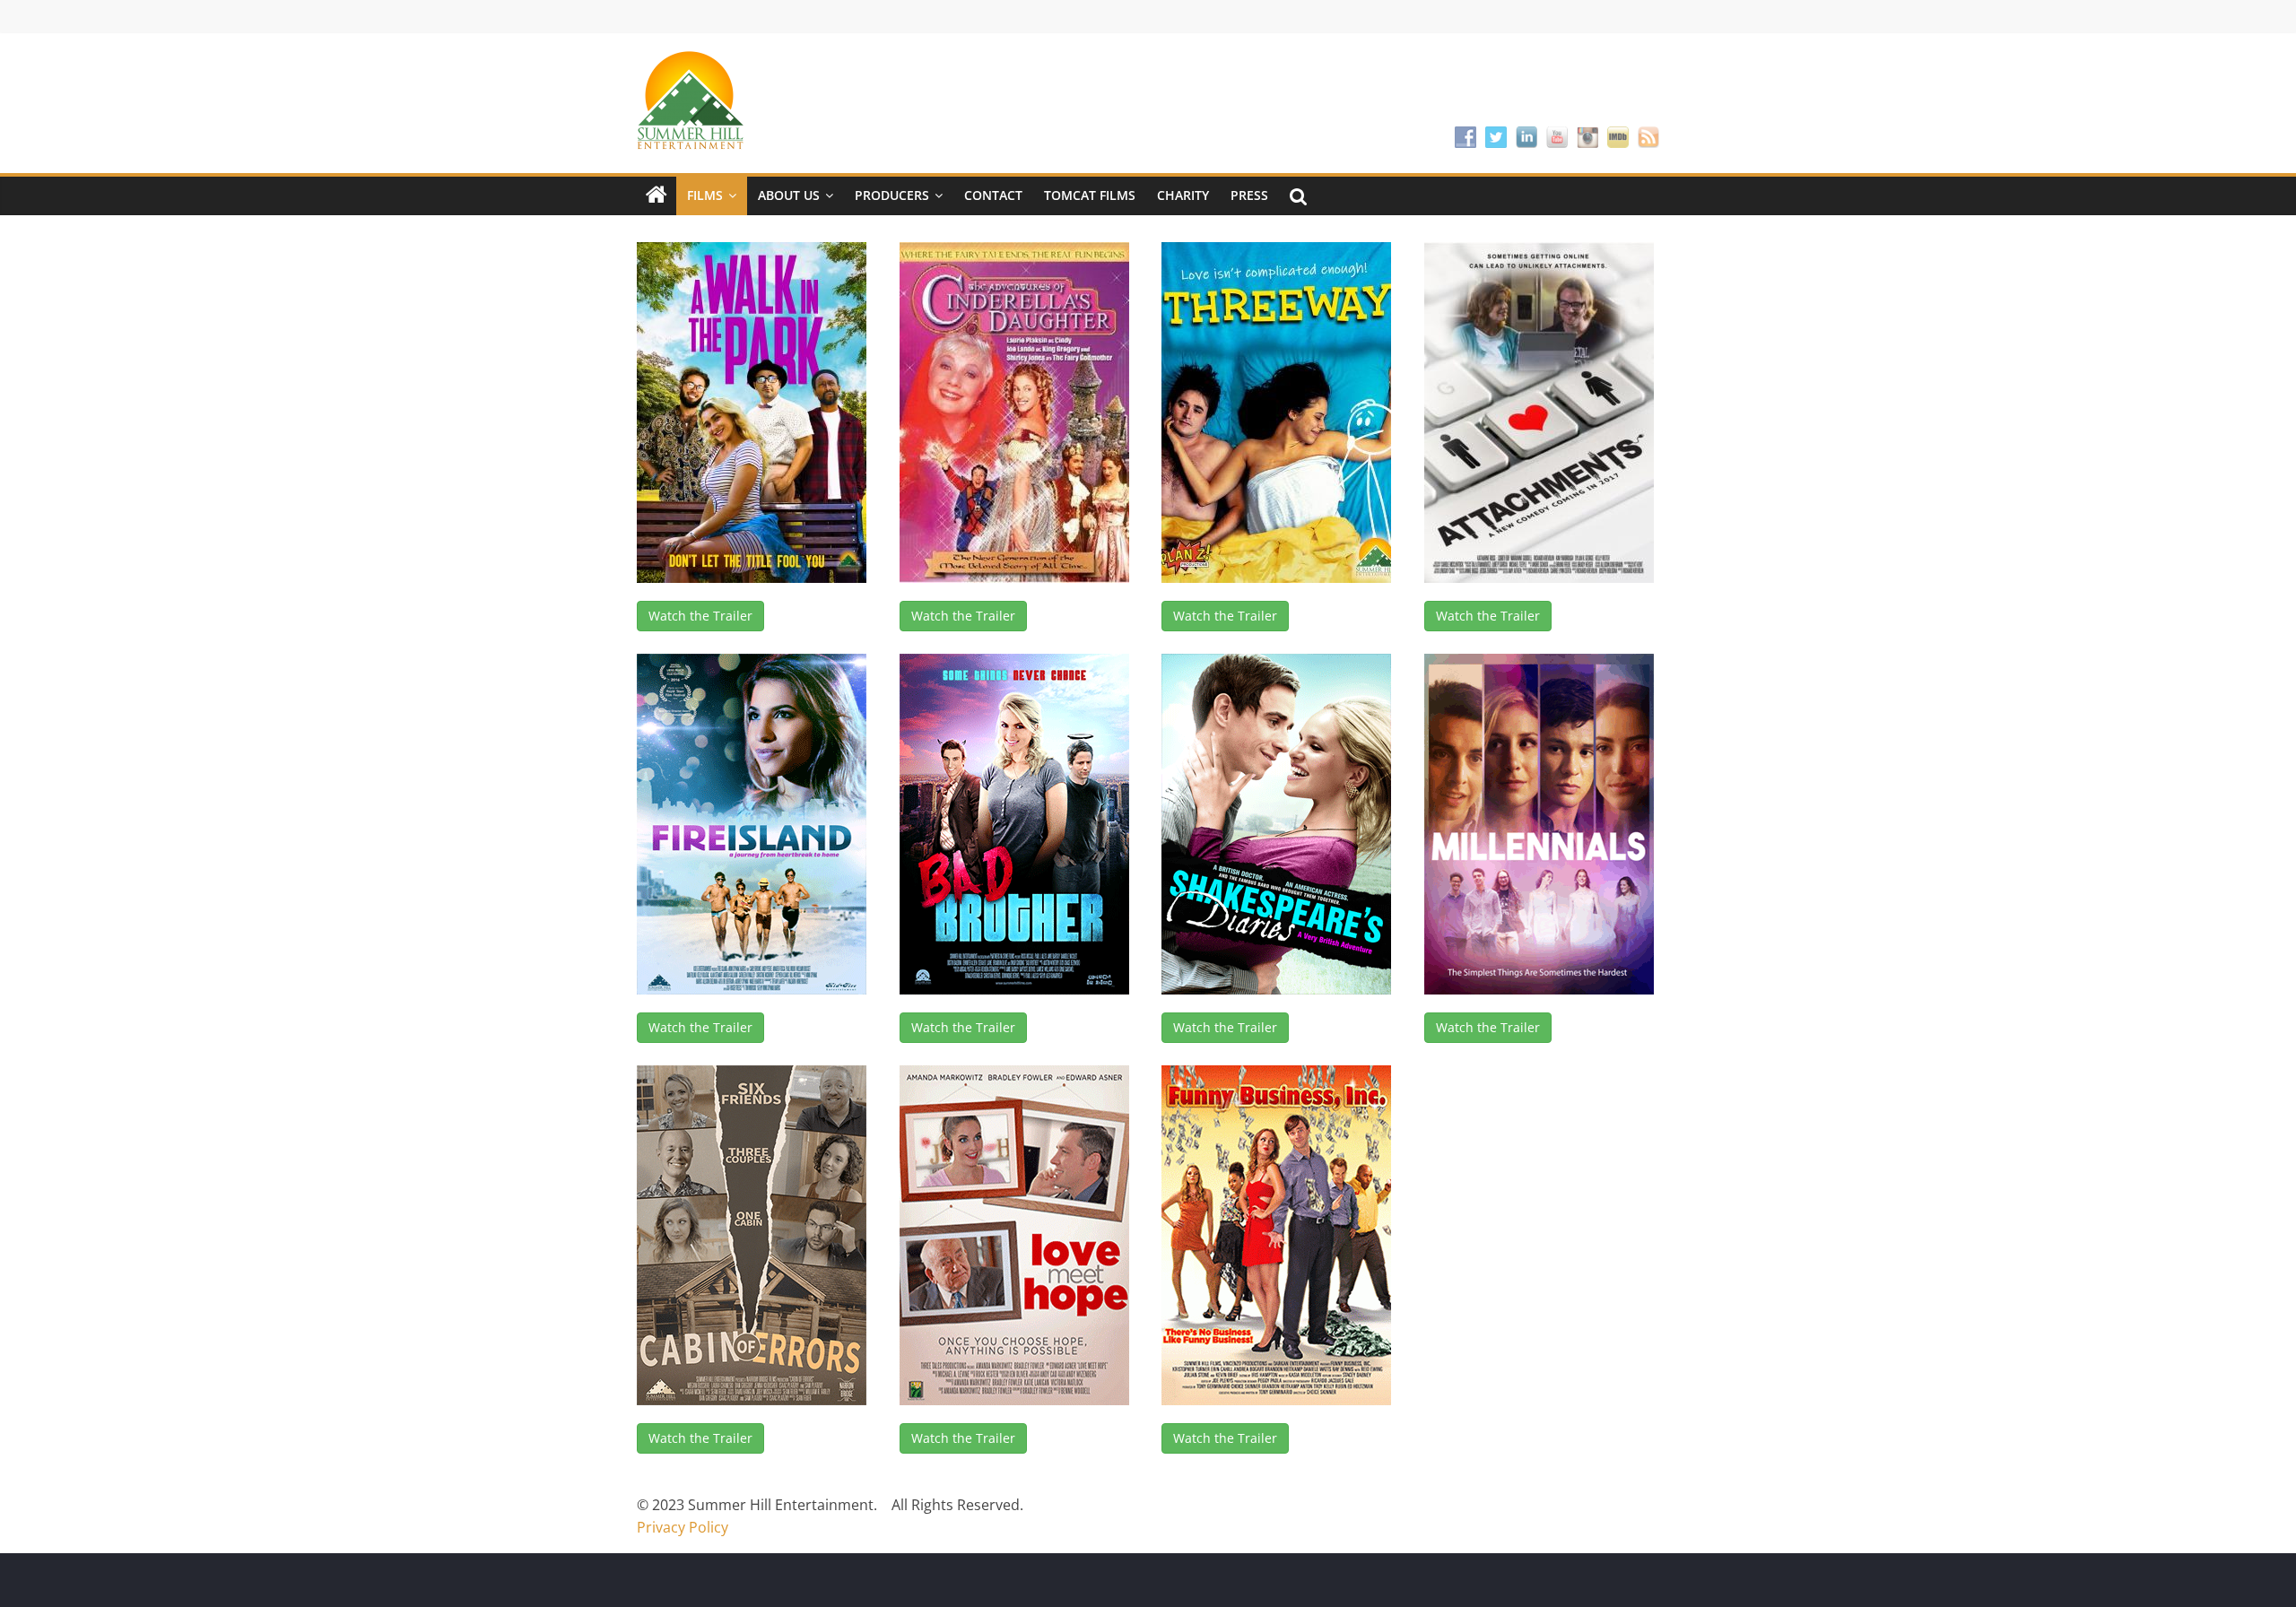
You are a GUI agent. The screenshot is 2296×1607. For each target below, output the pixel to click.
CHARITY (1183, 195)
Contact (993, 195)
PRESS (1249, 195)
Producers (892, 195)
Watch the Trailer (700, 616)
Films (705, 195)
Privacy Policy (683, 1527)
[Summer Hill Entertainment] (657, 195)
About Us (789, 195)
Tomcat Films (1090, 195)
